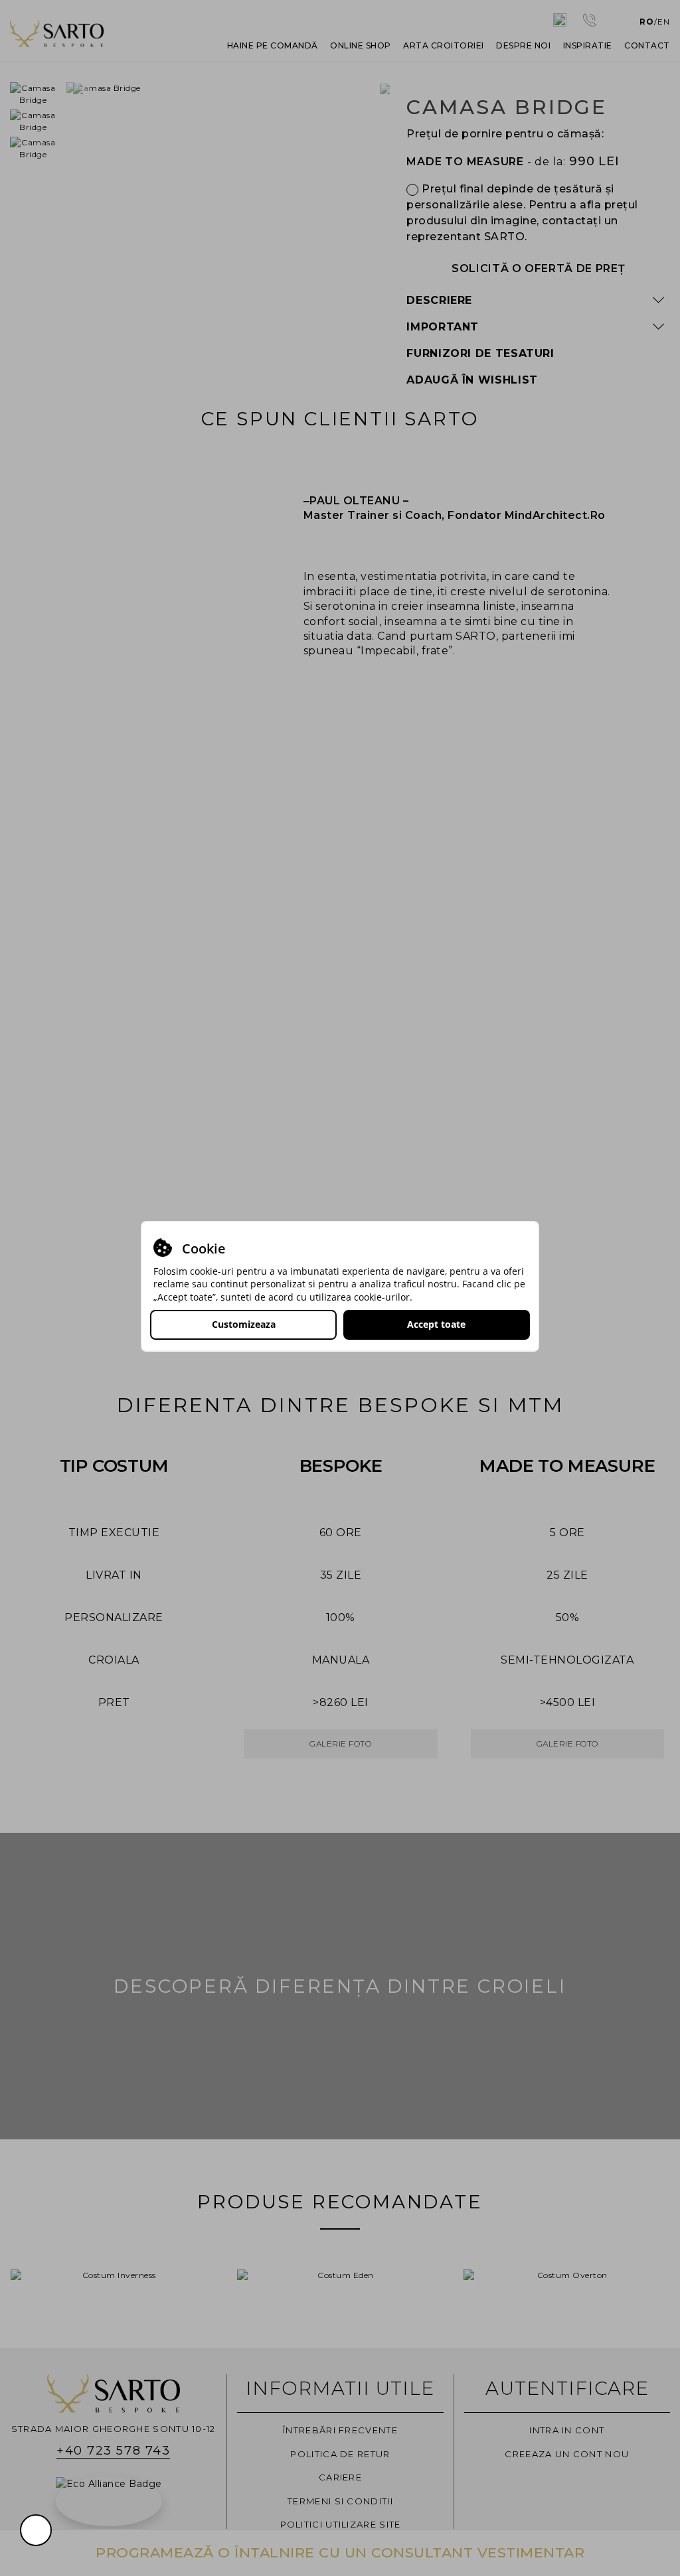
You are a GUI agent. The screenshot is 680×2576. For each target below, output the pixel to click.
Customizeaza (244, 1324)
